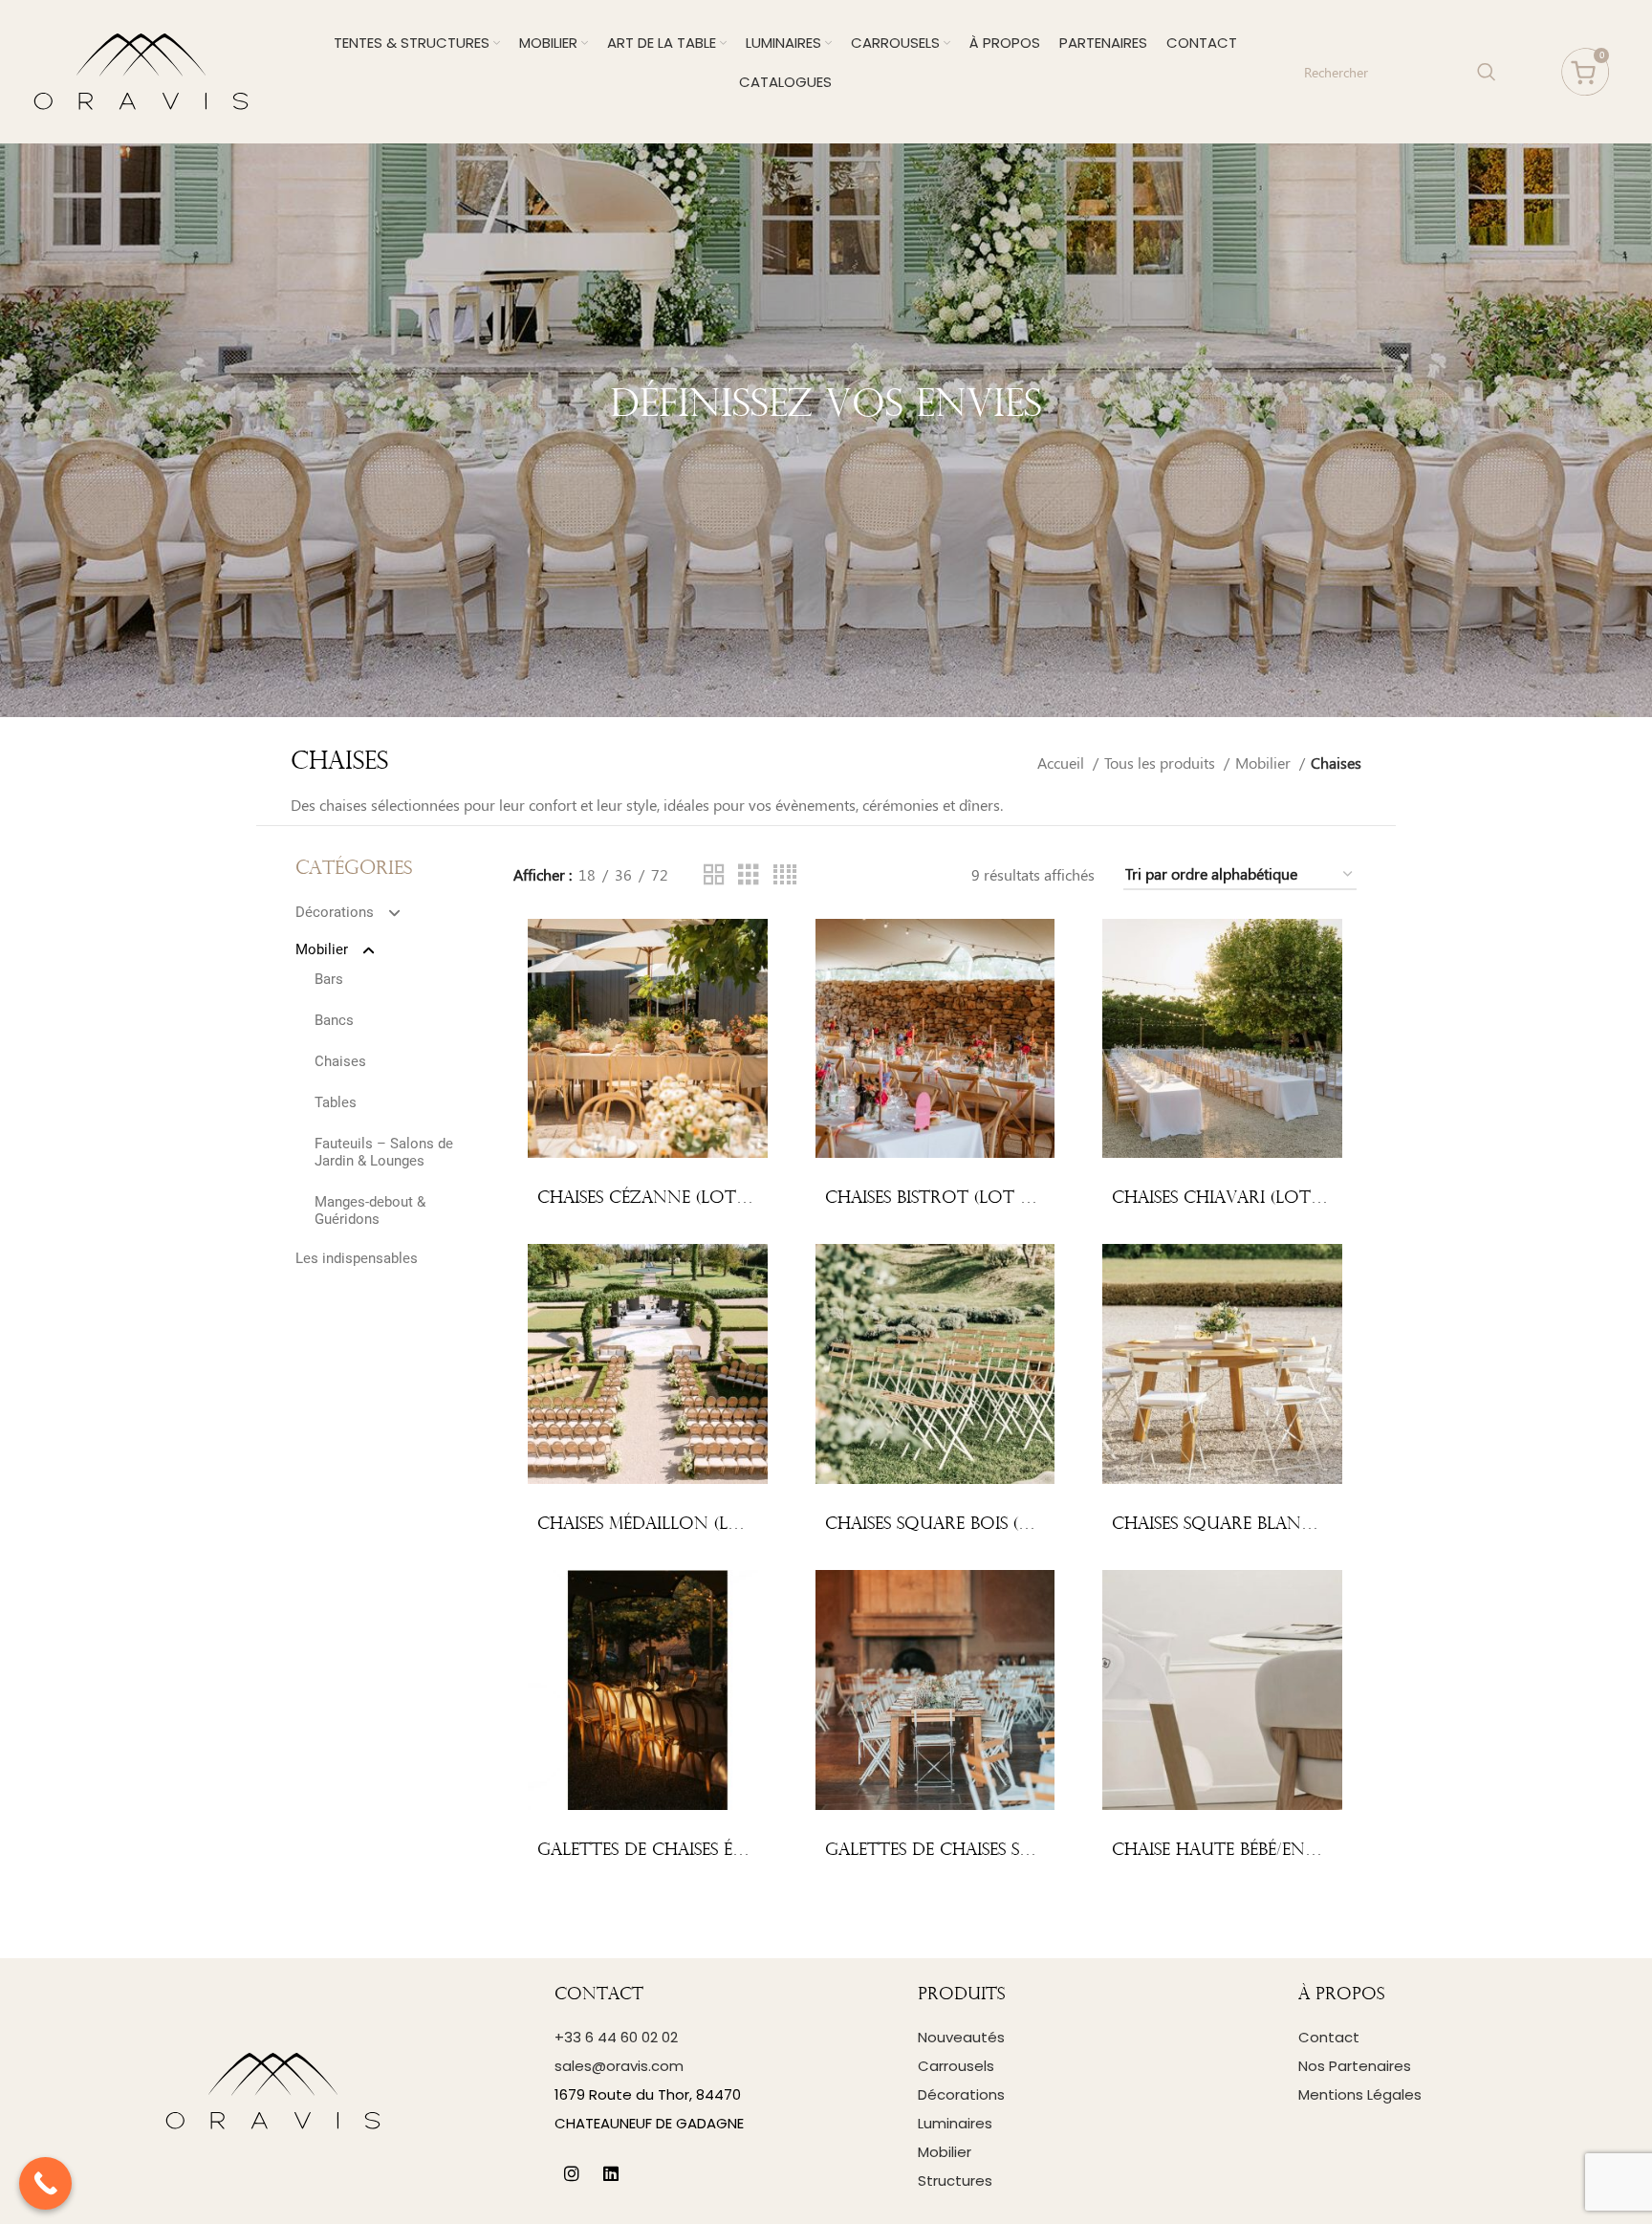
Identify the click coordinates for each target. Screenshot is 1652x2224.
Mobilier (1265, 763)
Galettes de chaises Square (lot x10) (995, 1851)
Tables (336, 1102)
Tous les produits (1162, 763)
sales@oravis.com (619, 2066)
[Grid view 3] (749, 875)
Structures (955, 2180)
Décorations (335, 912)
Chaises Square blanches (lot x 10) (1273, 1525)
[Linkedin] (611, 2174)
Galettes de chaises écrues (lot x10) (704, 1851)
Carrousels (956, 2066)
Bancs (334, 1020)
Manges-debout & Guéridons (370, 1210)
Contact (1329, 2037)
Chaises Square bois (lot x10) (959, 1525)
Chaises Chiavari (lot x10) (1231, 1199)
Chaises (340, 1061)
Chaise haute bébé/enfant (1231, 1851)
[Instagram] (572, 2174)
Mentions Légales (1360, 2094)
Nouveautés (961, 2037)
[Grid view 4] (785, 875)
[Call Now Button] (45, 2183)
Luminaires (955, 2123)
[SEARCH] (1487, 72)
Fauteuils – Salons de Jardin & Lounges (384, 1152)
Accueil (1063, 763)
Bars (329, 979)
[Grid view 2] (714, 875)
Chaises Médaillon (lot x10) (665, 1525)
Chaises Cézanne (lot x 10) (659, 1199)
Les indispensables (357, 1258)
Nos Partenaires (1355, 2066)
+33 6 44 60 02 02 (616, 2037)
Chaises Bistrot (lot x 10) (942, 1199)
